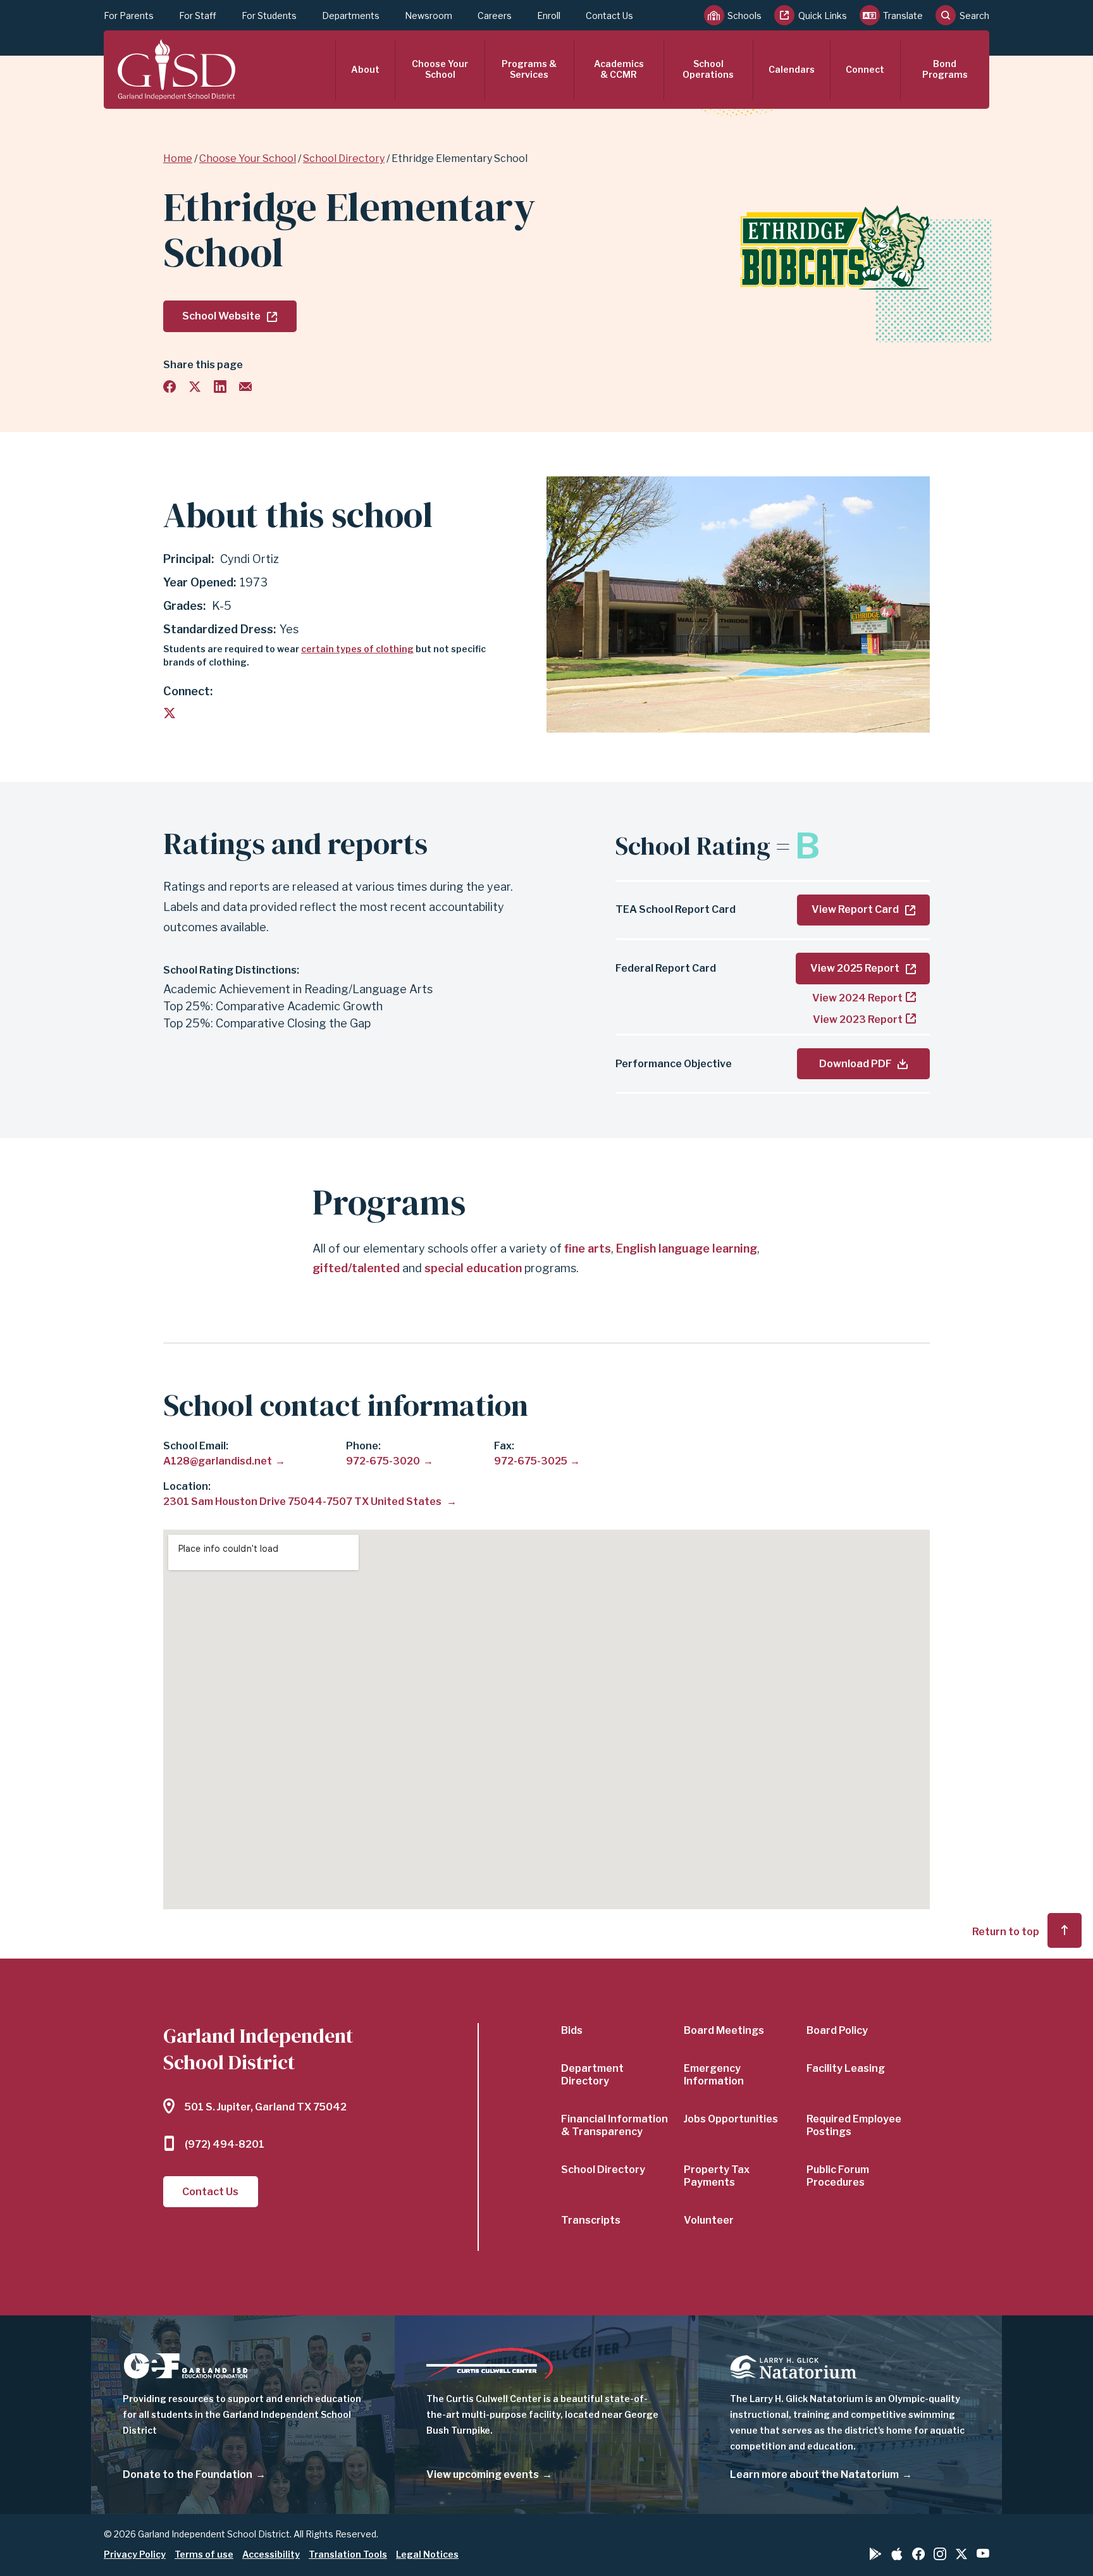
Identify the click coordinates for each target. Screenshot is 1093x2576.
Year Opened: (200, 582)
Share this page (203, 365)
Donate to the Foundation (188, 2474)
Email (245, 387)
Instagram (940, 2554)
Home (178, 158)
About (365, 69)
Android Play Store (875, 2554)
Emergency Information (714, 2075)
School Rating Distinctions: (231, 970)
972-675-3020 (383, 1461)
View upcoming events (483, 2474)
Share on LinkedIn (220, 387)
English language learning (687, 1248)
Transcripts (591, 2220)
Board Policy (837, 2030)
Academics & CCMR (619, 69)
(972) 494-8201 (225, 2144)
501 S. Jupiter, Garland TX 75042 (266, 2107)
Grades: (186, 606)
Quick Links (823, 15)
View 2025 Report (855, 968)
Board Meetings (724, 2030)
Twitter (170, 713)
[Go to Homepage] (176, 70)
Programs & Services (529, 69)
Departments (351, 15)
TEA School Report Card (676, 909)
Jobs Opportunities (731, 2119)
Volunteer (709, 2220)
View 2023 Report (858, 1019)
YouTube (983, 2553)
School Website (221, 316)
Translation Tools (348, 2554)
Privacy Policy (135, 2554)
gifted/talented (356, 1268)
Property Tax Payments (717, 2176)
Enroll (549, 15)
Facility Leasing (846, 2068)
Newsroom (429, 15)
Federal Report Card (666, 968)
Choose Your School (440, 69)
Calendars (792, 69)
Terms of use (204, 2554)
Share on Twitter (195, 387)
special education (473, 1268)
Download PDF (855, 1064)
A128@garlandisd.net (218, 1461)
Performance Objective (674, 1064)
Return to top (1006, 1932)
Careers (495, 15)
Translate (903, 15)
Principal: (188, 559)
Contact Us (609, 15)
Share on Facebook (170, 387)
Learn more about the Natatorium (814, 2474)
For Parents (129, 15)
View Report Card (855, 909)
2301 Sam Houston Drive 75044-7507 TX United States (303, 1502)
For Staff (198, 15)
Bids (572, 2030)
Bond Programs (945, 69)
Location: (187, 1486)
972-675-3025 (531, 1461)
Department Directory (592, 2075)
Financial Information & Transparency (614, 2125)
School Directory (344, 158)
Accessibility (271, 2554)
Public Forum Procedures (838, 2176)
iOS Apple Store (897, 2554)
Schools (744, 15)
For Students (269, 15)
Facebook (918, 2554)
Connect (865, 69)
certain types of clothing (357, 649)
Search (974, 15)
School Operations (708, 69)
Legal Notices (427, 2554)
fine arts (588, 1248)
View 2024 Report (857, 998)
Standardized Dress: (219, 629)
